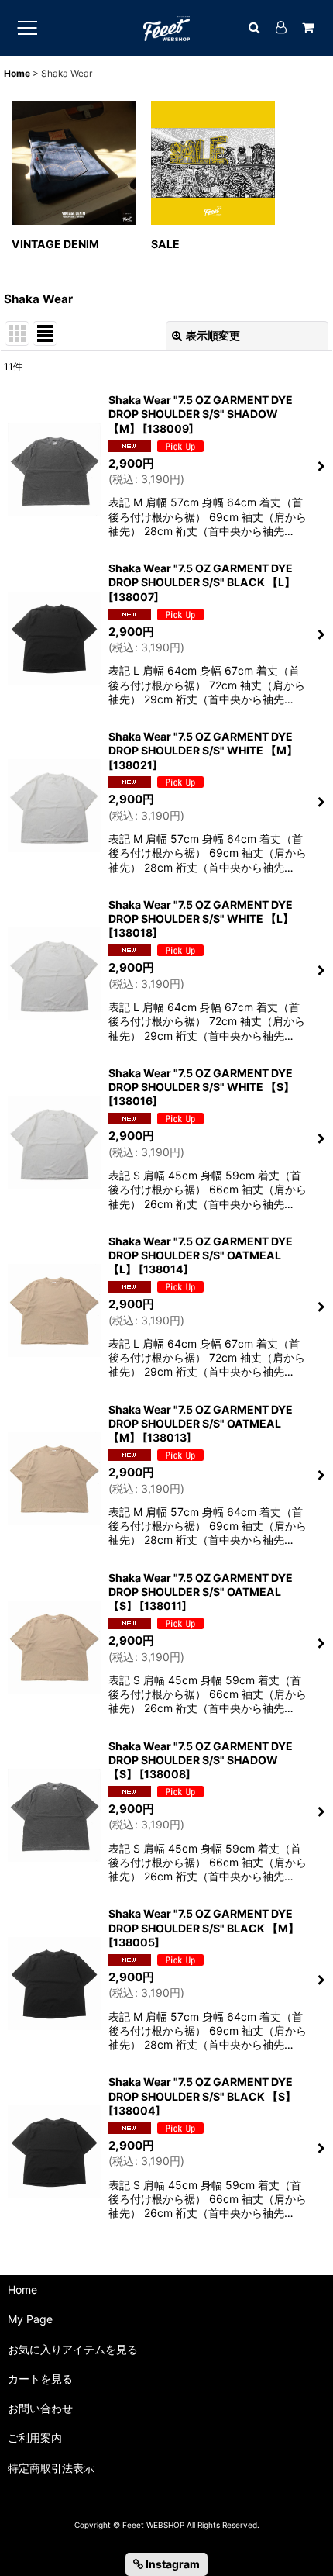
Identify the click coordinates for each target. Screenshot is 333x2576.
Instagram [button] (172, 2564)
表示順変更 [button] (213, 335)
